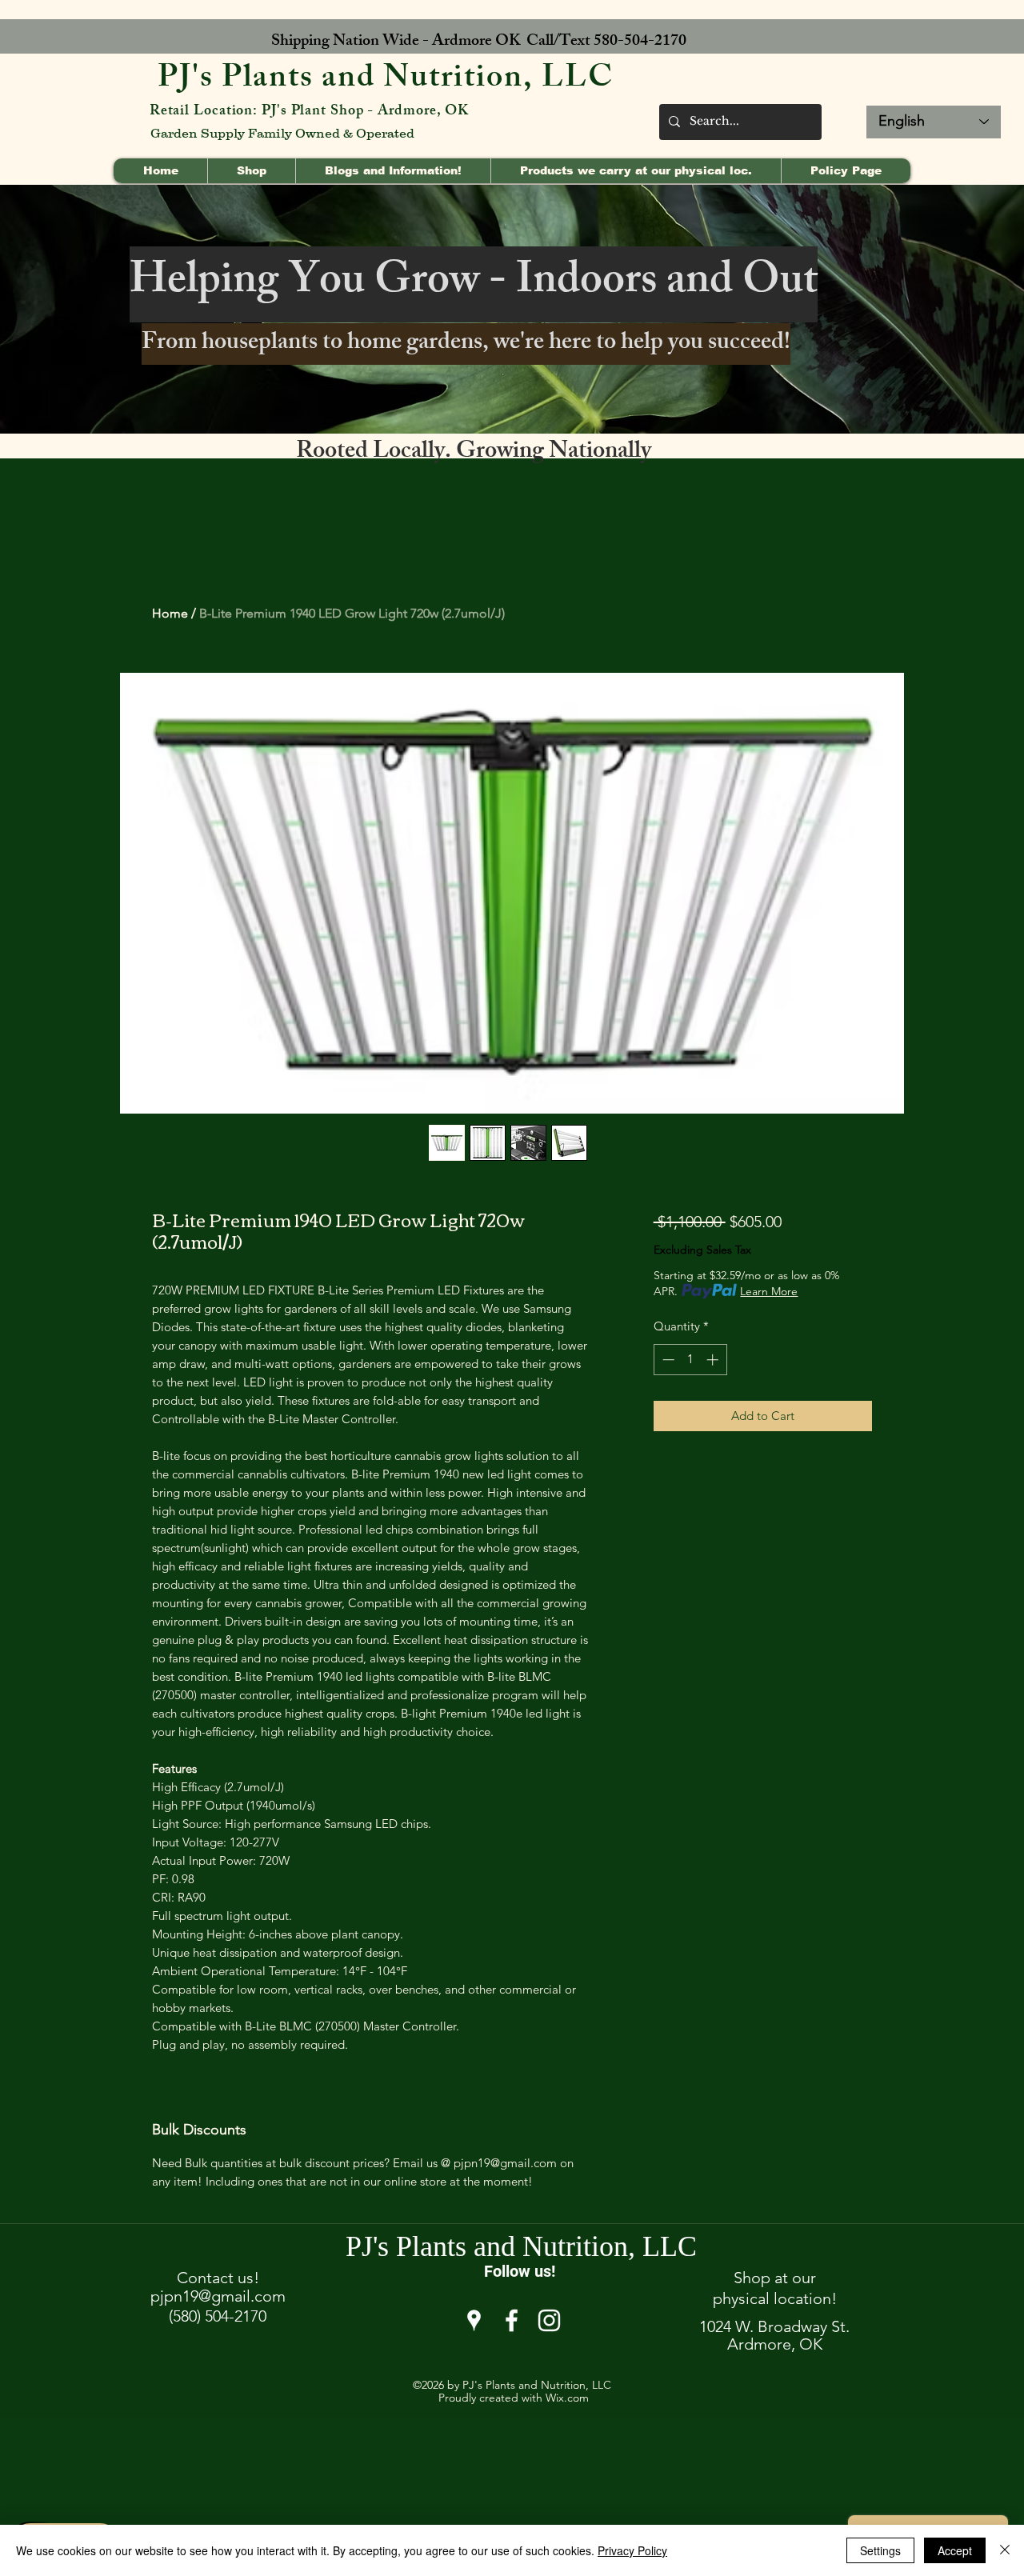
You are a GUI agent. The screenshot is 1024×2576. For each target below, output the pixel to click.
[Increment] (714, 1360)
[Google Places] (474, 2320)
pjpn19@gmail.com (218, 2296)
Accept (955, 2550)
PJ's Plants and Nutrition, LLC (386, 80)
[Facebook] (512, 2320)
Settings (880, 2550)
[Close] (1005, 2550)
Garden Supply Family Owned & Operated (282, 133)
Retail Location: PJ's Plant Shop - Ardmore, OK (309, 112)
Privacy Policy (632, 2550)
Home (170, 613)
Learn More (769, 1291)
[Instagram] (549, 2320)
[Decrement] (667, 1360)
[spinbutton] (690, 1360)
